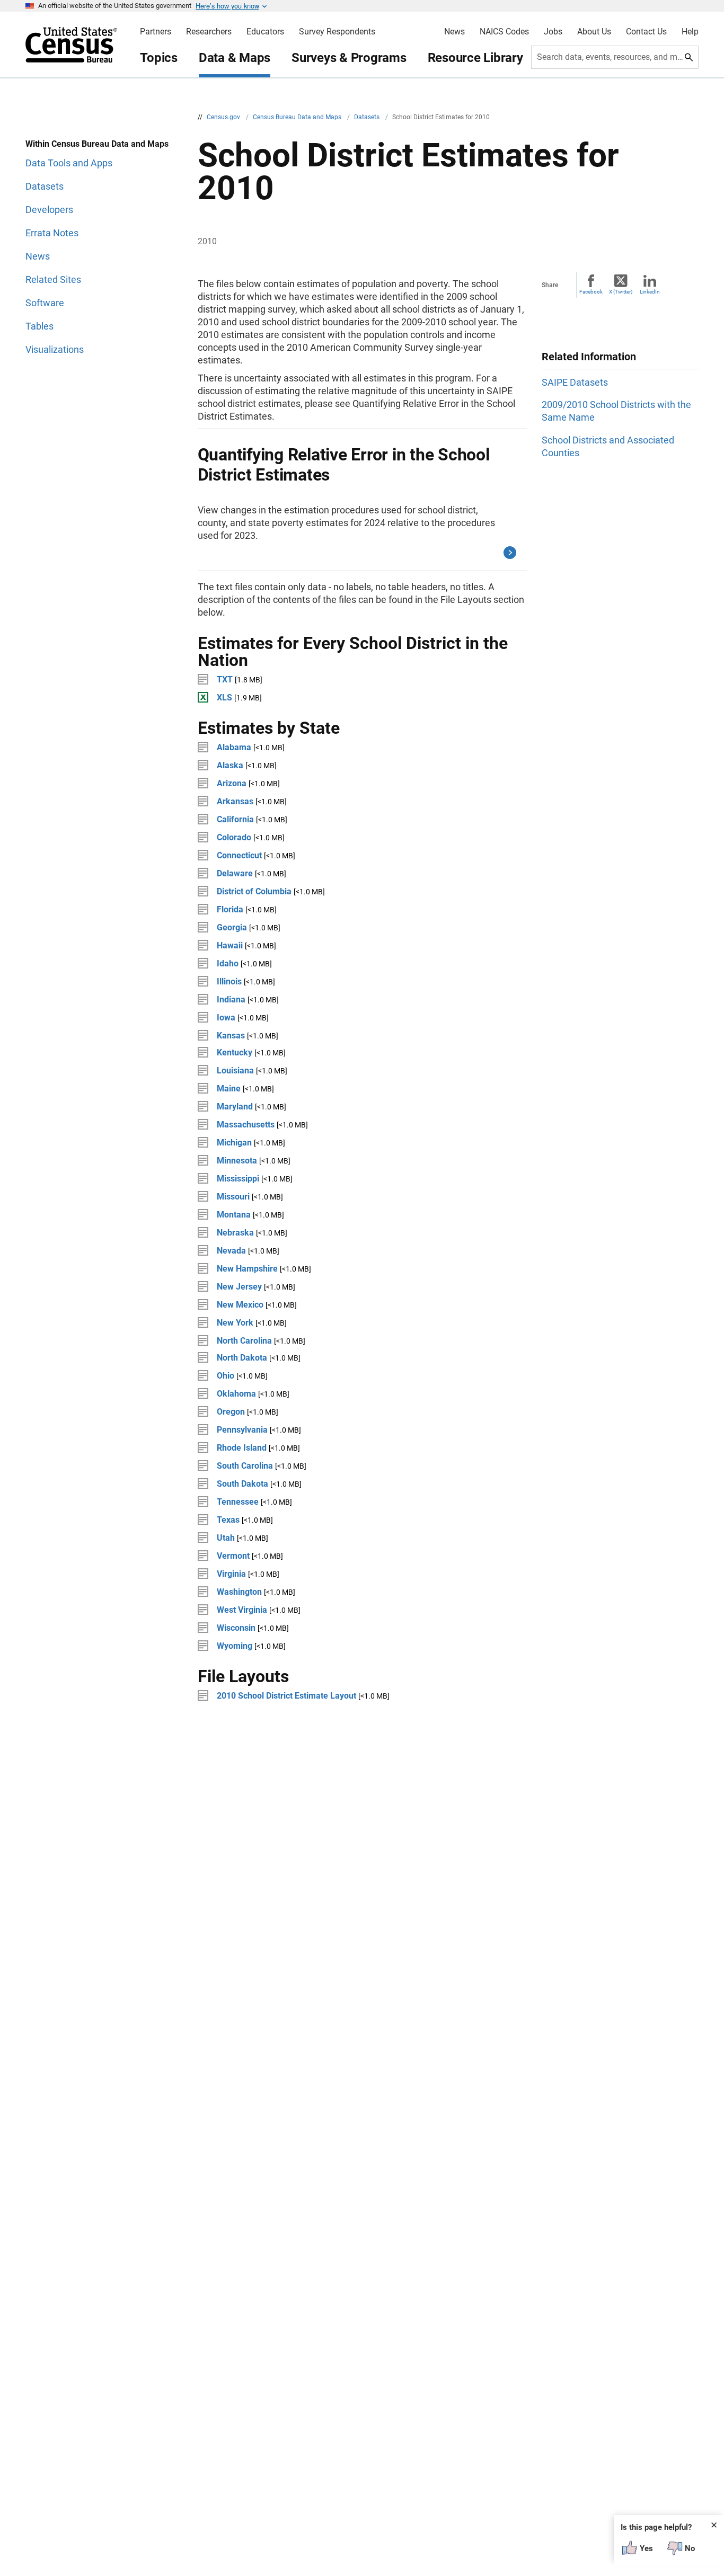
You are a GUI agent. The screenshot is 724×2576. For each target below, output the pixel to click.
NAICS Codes (504, 32)
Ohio (226, 1376)
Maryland (235, 1107)
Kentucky (235, 1052)
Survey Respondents (337, 32)
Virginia (231, 1574)
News (454, 32)
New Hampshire (247, 1269)
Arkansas (235, 801)
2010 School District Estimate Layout (286, 1696)
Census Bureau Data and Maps (298, 117)
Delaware (235, 873)
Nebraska (235, 1233)
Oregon (231, 1412)
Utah (226, 1538)
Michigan (234, 1143)
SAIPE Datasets (575, 382)
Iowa (226, 1018)
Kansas (231, 1036)
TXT (225, 679)
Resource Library (475, 58)
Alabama (234, 747)
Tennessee (238, 1502)
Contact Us (646, 32)
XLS (224, 698)
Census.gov (224, 117)
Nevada (231, 1251)
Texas (228, 1520)
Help (690, 32)
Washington (239, 1592)
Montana (234, 1215)
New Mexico (240, 1305)
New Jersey (239, 1287)
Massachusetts (246, 1125)
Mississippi (238, 1179)
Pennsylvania (242, 1430)
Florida (230, 909)
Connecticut (239, 855)
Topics (159, 58)
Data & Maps (235, 58)
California (235, 819)
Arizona (232, 783)
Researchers (209, 32)
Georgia (232, 927)
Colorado (234, 837)
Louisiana (235, 1071)
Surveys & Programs (349, 58)
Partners (156, 32)
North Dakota (242, 1358)
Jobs (553, 32)
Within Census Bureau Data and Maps (97, 144)
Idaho (228, 963)
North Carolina (244, 1341)
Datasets (368, 117)
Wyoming (235, 1646)
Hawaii (230, 945)
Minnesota (237, 1161)
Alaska (230, 765)
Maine (229, 1089)
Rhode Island (242, 1448)
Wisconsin (236, 1628)
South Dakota (242, 1484)
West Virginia (242, 1610)
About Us (594, 32)
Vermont (233, 1556)
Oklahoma (236, 1394)
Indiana (231, 1000)
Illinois (229, 981)
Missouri (233, 1197)
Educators (265, 32)
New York (235, 1323)
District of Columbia (254, 891)
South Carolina (245, 1466)
